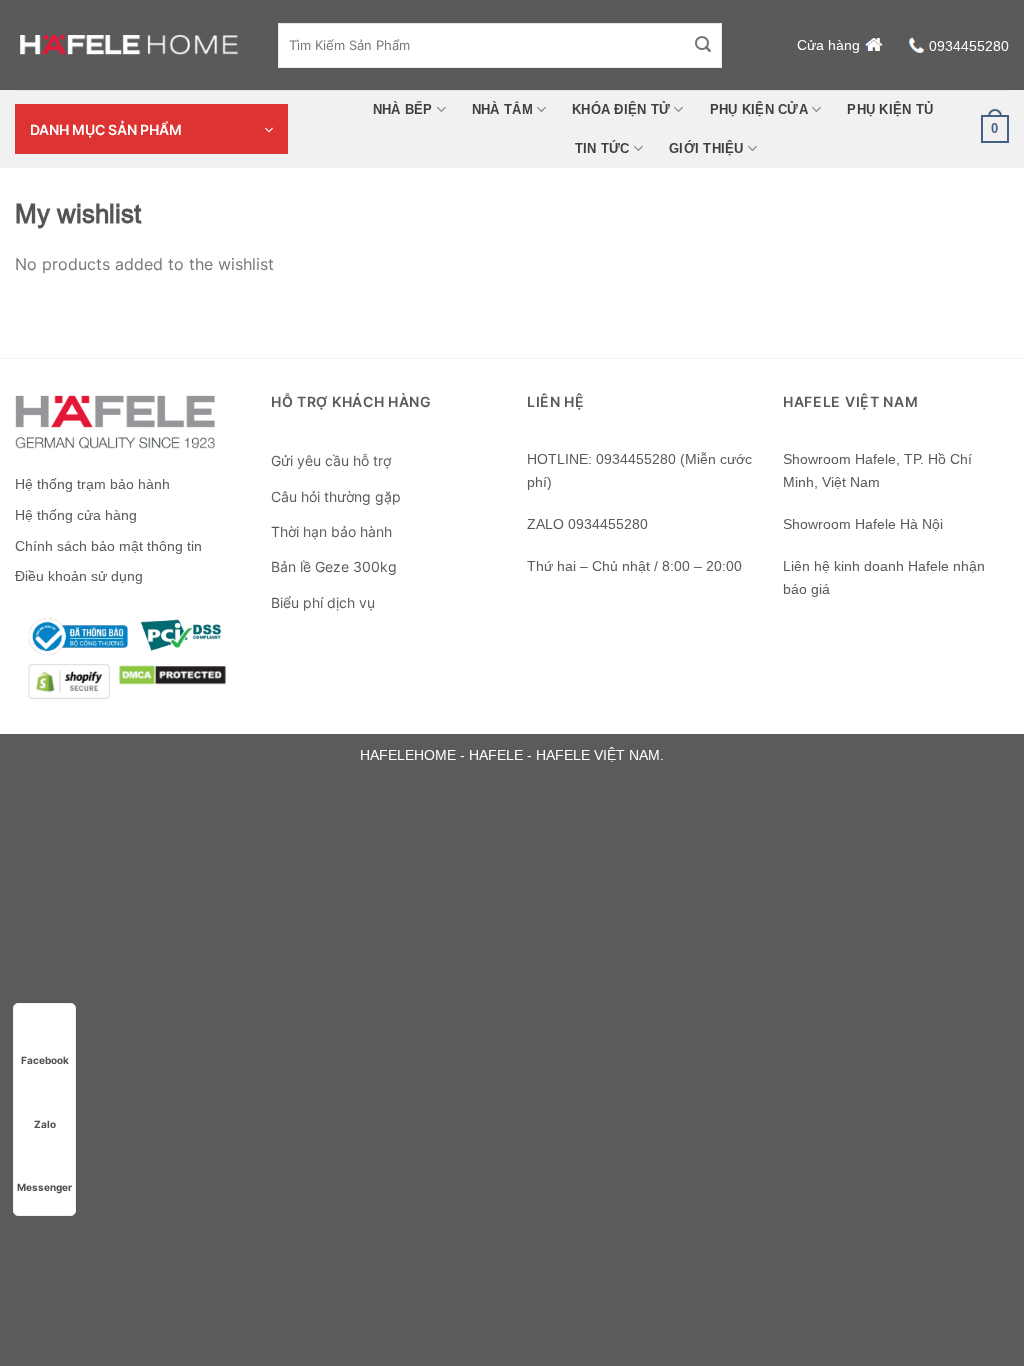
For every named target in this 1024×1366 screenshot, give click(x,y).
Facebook (45, 1060)
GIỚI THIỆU (706, 148)
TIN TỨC (602, 148)
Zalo (45, 1124)
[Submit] (703, 45)
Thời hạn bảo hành (331, 531)
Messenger (44, 1187)
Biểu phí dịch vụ (323, 602)
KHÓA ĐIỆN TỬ (621, 109)
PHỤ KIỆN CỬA (759, 109)
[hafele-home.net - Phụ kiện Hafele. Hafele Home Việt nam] (131, 45)
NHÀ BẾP (403, 109)
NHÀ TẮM (502, 109)
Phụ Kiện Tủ (890, 109)
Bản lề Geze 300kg (334, 566)
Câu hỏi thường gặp (336, 496)
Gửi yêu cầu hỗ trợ (331, 460)
